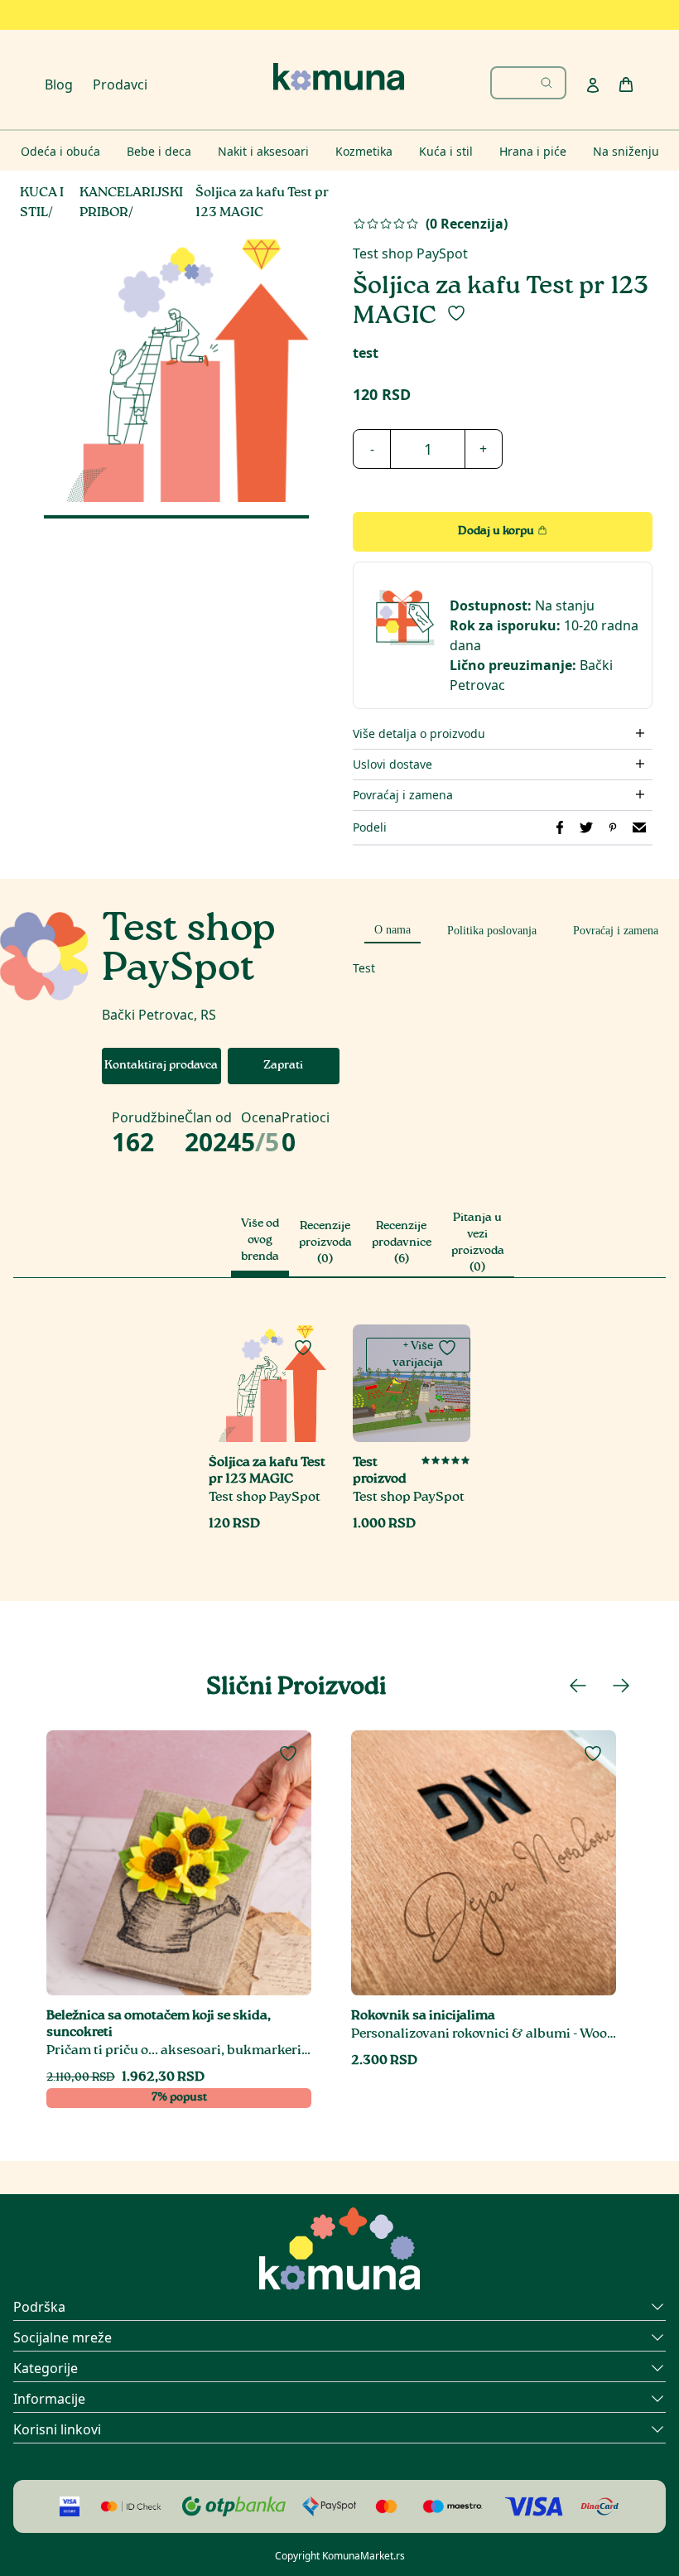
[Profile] (593, 85)
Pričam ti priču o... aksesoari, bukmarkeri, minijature (179, 2051)
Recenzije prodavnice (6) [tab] (402, 1243)
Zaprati (283, 1066)
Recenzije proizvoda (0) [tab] (325, 1243)
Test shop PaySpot (410, 253)
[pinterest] (613, 827)
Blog (59, 84)
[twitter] (586, 827)
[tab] (392, 928)
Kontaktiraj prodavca (161, 1066)
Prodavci (120, 84)
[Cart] (626, 84)
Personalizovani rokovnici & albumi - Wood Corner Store (484, 2035)
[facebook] (560, 827)
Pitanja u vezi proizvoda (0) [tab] (478, 1243)
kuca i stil (42, 203)
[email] (639, 827)
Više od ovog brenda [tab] (260, 1241)
